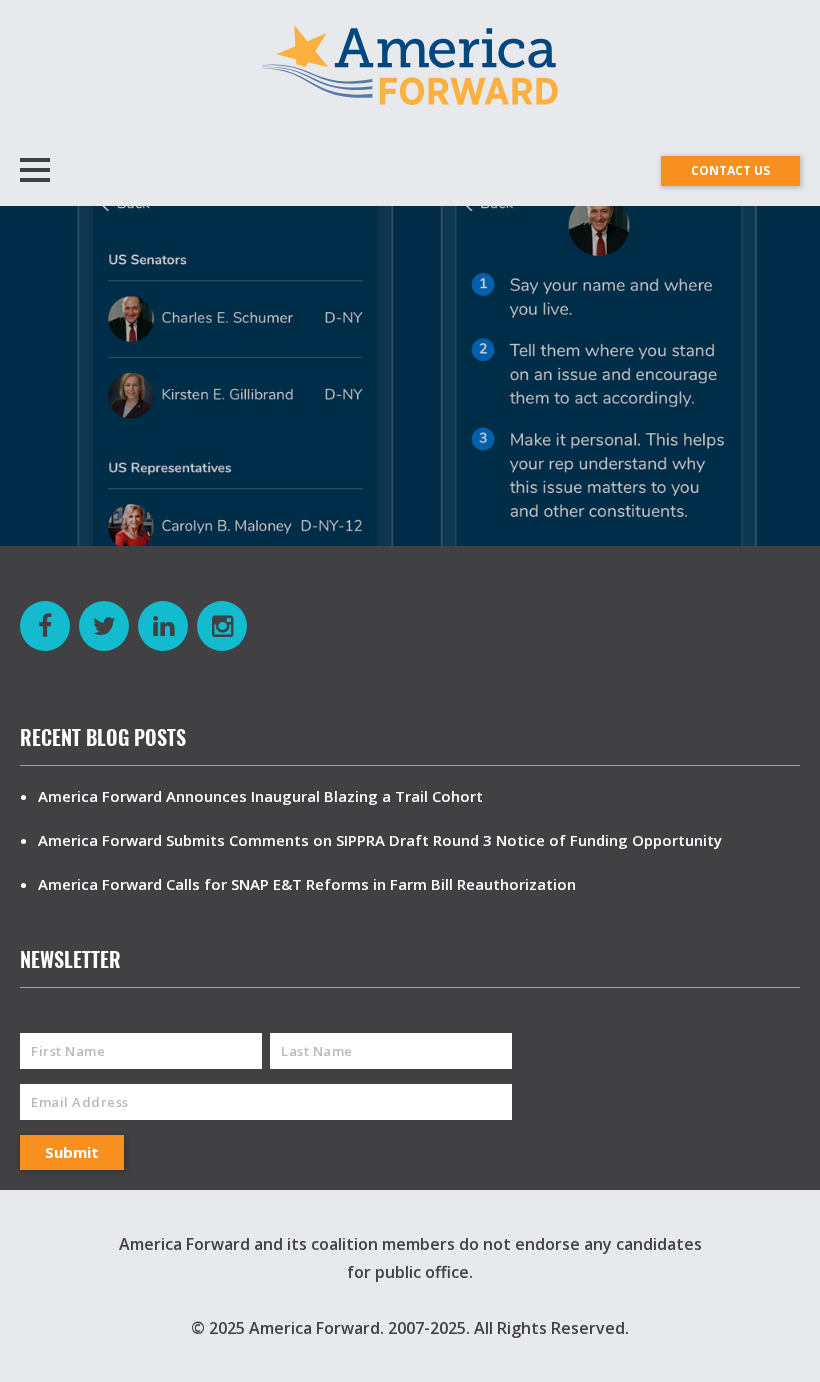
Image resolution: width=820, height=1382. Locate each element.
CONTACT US (730, 170)
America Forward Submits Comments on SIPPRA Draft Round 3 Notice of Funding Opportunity (380, 840)
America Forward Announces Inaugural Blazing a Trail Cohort (260, 796)
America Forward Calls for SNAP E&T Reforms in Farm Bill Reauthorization (307, 884)
